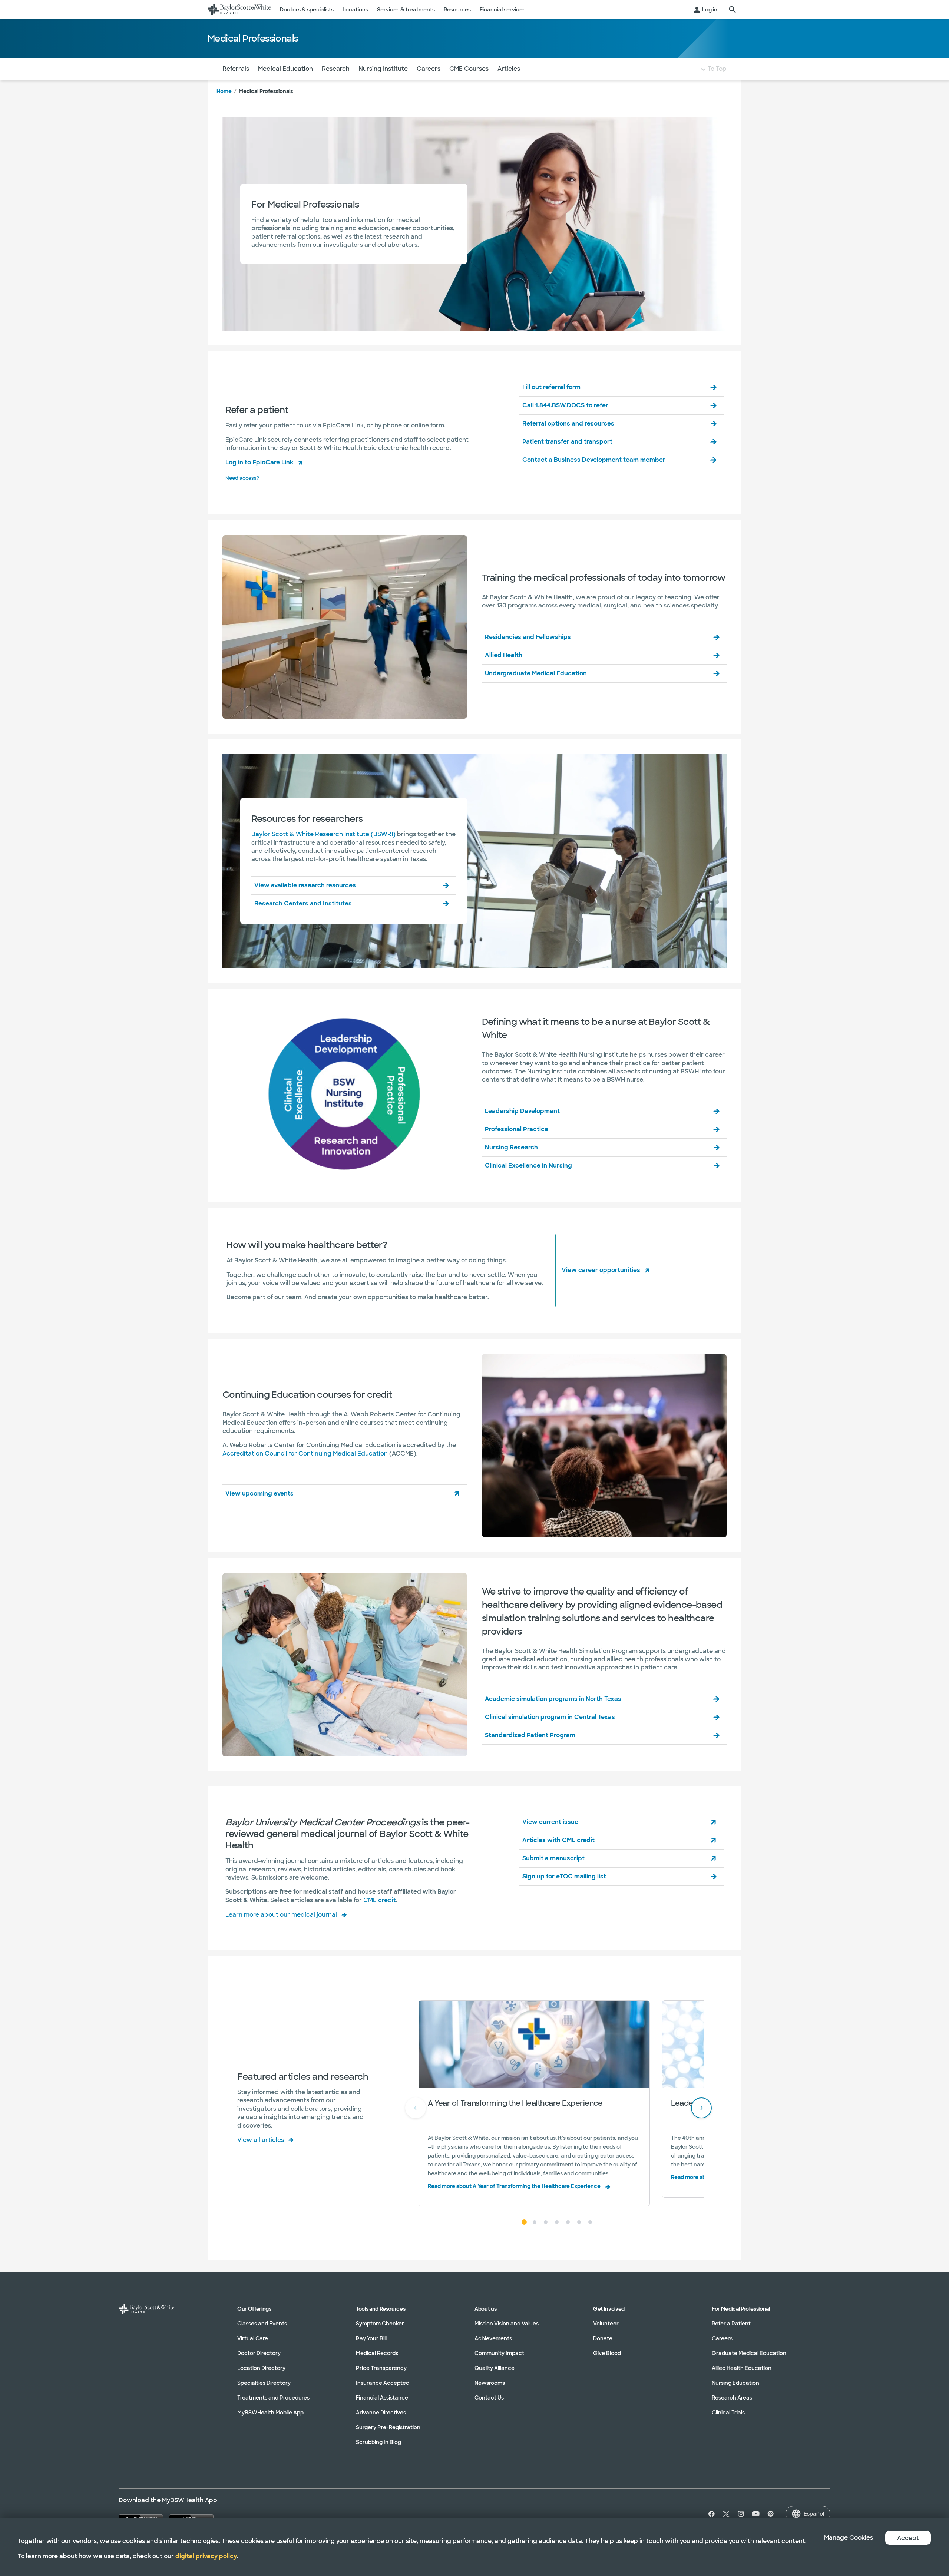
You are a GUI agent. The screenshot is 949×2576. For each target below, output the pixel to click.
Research (336, 69)
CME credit (380, 1900)
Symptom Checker (380, 2324)
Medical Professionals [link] (266, 91)
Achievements (493, 2338)
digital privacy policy (206, 2556)
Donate (603, 2338)
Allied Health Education (742, 2368)
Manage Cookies (849, 2538)
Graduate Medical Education (749, 2353)
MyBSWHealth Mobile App (270, 2413)
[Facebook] (710, 2514)
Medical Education (285, 69)
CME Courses (469, 69)
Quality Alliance (495, 2368)
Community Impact (499, 2353)
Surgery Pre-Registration (388, 2427)
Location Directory (261, 2368)
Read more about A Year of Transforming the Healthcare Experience (514, 2186)
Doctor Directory (259, 2353)
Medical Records (377, 2353)
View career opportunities (601, 1270)
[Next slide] (701, 2108)
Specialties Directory (264, 2383)
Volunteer (606, 2324)
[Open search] (733, 10)
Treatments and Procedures (273, 2398)
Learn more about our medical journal (281, 1915)
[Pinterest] (771, 2514)
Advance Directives (381, 2413)
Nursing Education (735, 2383)
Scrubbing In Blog (378, 2442)
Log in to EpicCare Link (259, 462)
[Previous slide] (416, 2108)
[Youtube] (756, 2514)
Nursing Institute (383, 69)
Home (224, 91)
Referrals (236, 69)
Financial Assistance (382, 2398)
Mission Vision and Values (507, 2324)
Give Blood (607, 2353)
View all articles (261, 2140)
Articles (509, 69)
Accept (908, 2538)
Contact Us (489, 2398)
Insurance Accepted (383, 2383)
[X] (726, 2514)
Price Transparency (381, 2368)
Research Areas (732, 2398)
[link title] (239, 10)
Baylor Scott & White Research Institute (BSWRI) (323, 834)
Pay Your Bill (371, 2338)
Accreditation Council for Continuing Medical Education (305, 1453)
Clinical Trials (728, 2413)
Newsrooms (490, 2383)
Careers (429, 69)
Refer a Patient (731, 2324)
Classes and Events (262, 2324)
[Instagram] (741, 2514)
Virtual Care (253, 2338)
